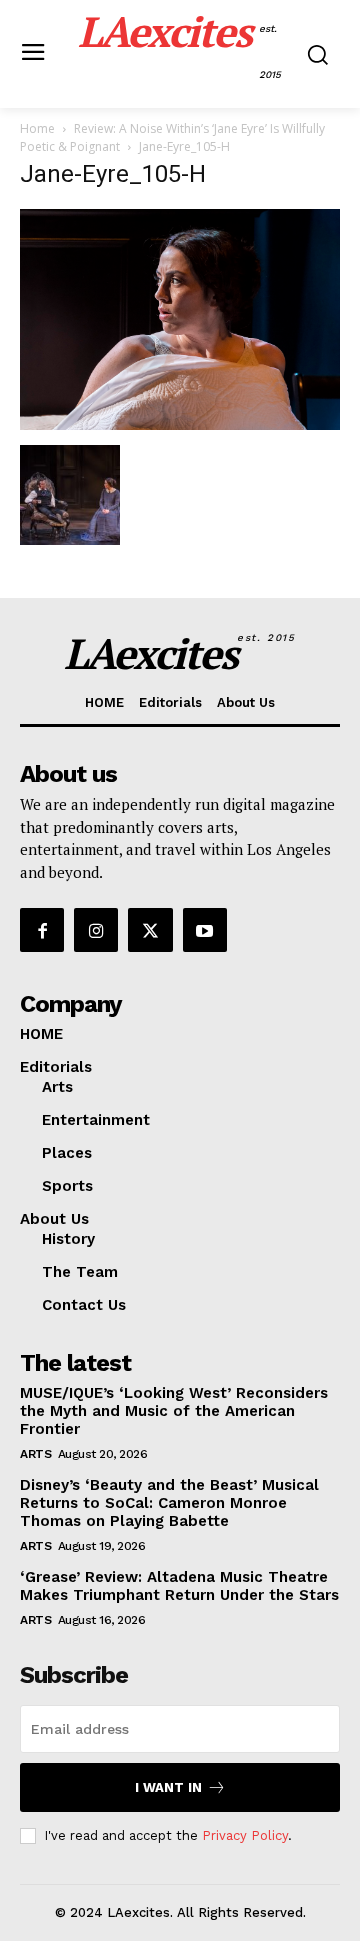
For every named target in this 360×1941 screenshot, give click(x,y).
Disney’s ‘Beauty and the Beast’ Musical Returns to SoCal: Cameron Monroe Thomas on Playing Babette (169, 1503)
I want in (168, 1787)
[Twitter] (150, 930)
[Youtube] (205, 930)
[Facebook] (42, 930)
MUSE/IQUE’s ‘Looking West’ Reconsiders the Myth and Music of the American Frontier (174, 1411)
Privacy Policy (245, 1835)
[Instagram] (96, 930)
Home (37, 128)
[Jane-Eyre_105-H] (180, 424)
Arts (35, 1454)
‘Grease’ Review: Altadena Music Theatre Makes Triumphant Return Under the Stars (179, 1586)
